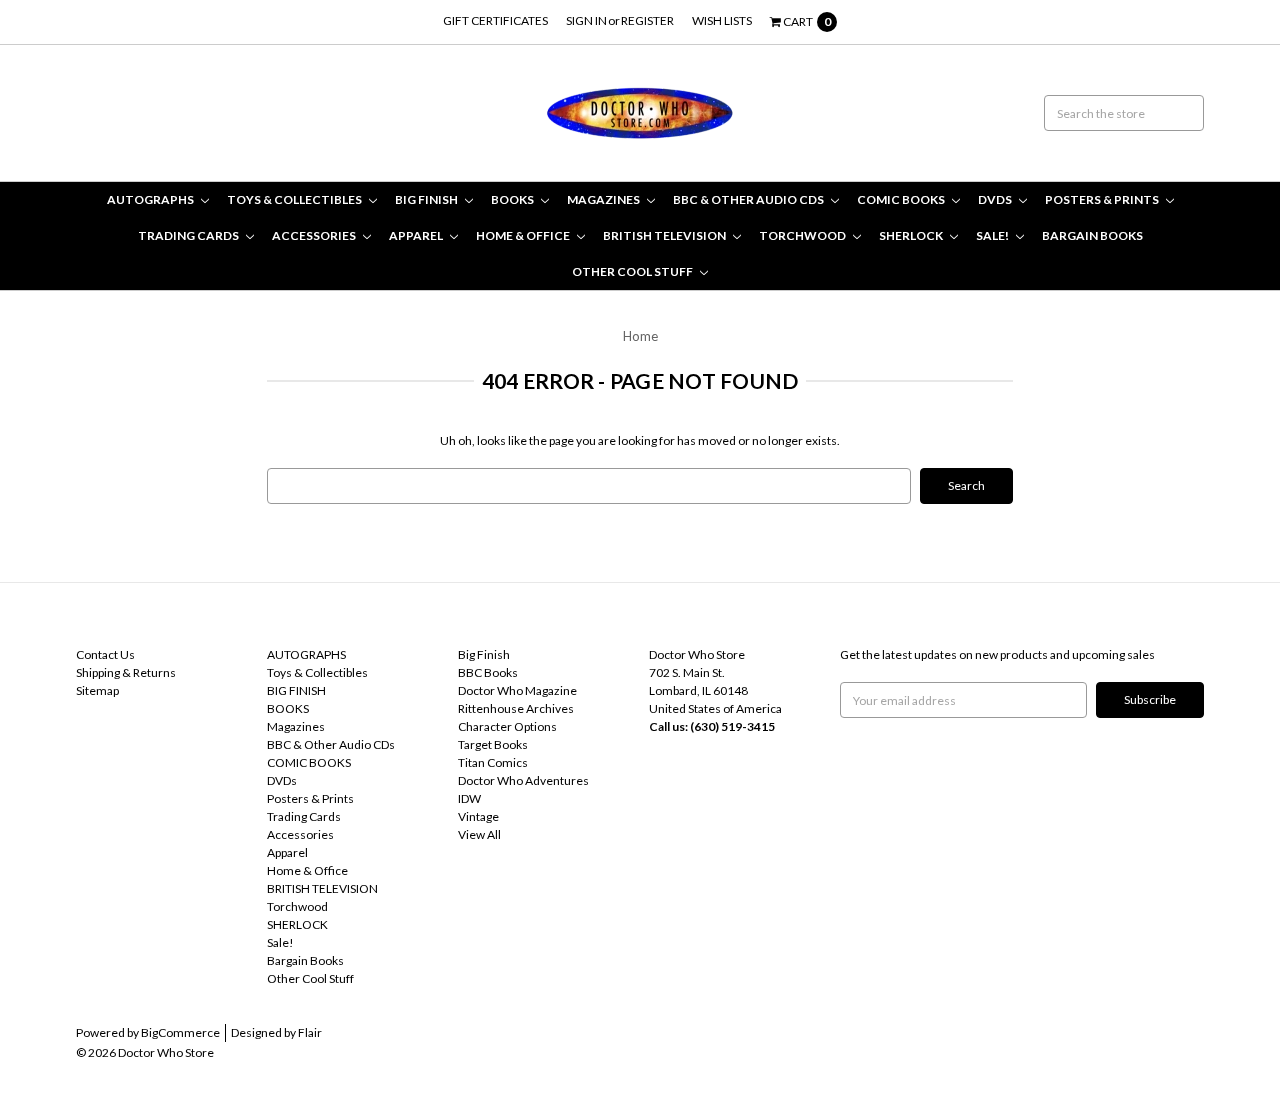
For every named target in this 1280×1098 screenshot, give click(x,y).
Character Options (507, 726)
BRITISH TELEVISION (665, 235)
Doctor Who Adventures (523, 780)
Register (647, 20)
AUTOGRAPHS (151, 199)
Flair (310, 1032)
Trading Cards (189, 235)
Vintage (478, 816)
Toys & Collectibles (295, 199)
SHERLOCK (912, 235)
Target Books (493, 744)
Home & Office (524, 235)
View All (479, 834)
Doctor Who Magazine (517, 690)
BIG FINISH (427, 199)
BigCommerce (180, 1032)
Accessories (315, 235)
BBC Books (488, 672)
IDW (469, 798)
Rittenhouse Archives (516, 708)
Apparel (417, 235)
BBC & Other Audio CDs (749, 199)
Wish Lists (722, 20)
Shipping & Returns (126, 672)
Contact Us (105, 654)
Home (640, 336)
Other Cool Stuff (633, 271)
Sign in (586, 20)
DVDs (996, 199)
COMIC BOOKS (902, 199)
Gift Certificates (495, 20)
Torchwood (803, 235)
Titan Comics (493, 762)
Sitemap (97, 690)
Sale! (993, 235)
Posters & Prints (1103, 199)
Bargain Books (1092, 235)
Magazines (604, 199)
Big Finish (484, 654)
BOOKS (513, 199)
